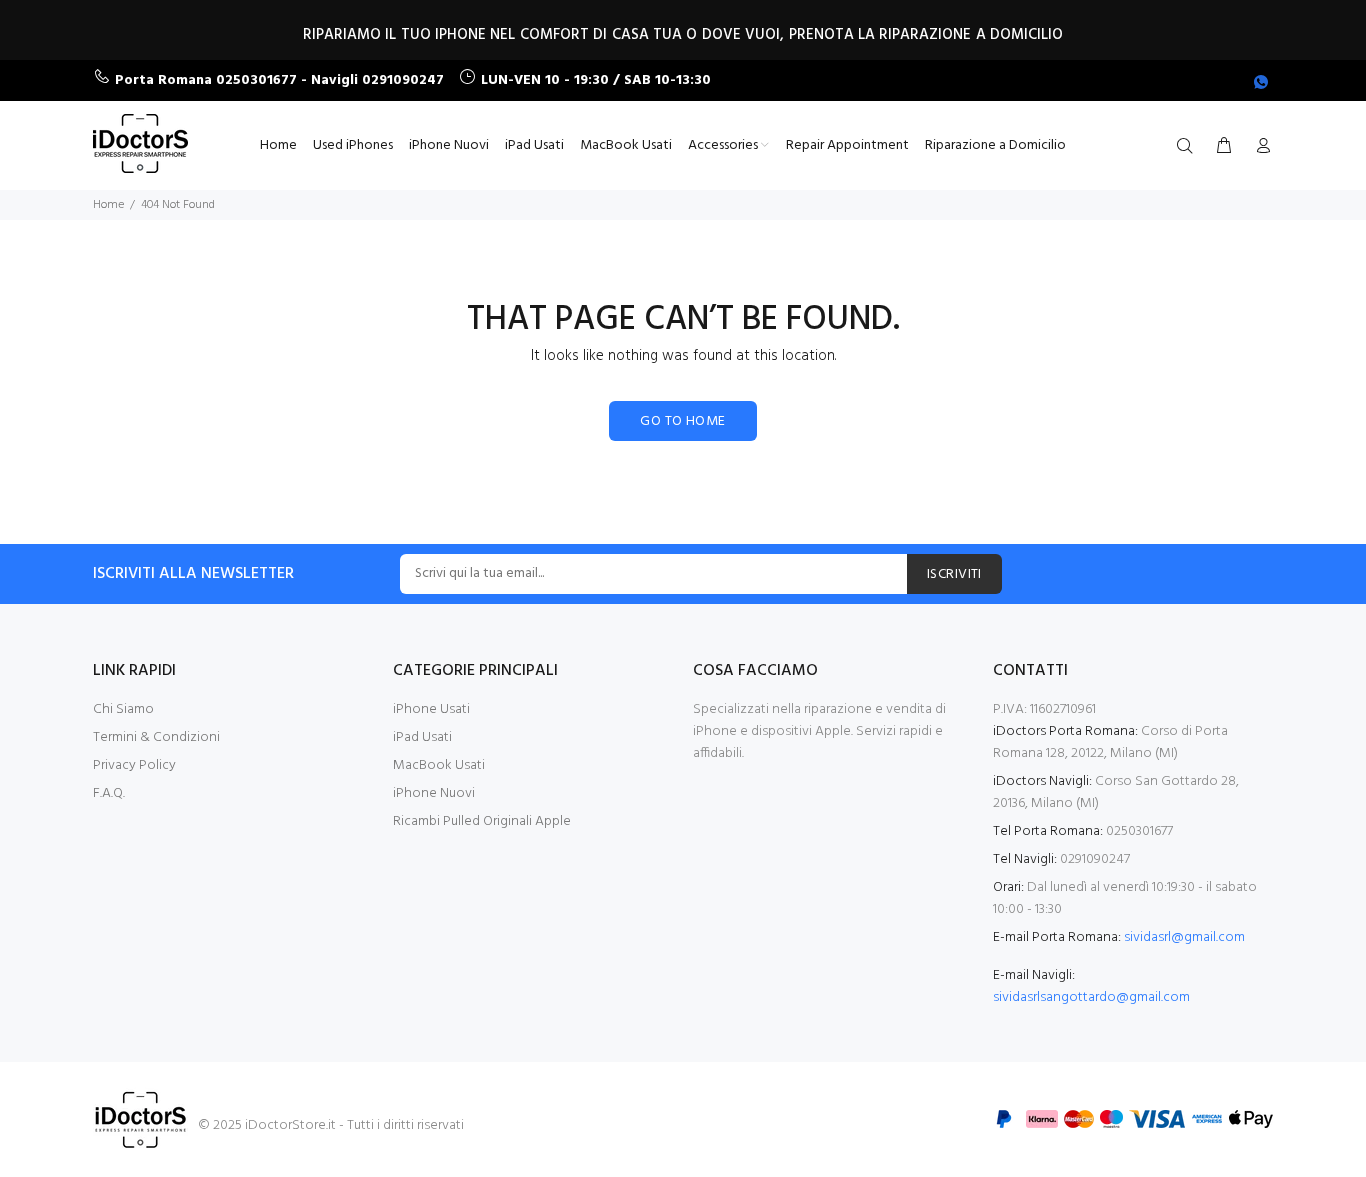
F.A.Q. (109, 793)
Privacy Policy (134, 765)
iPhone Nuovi (434, 793)
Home (108, 205)
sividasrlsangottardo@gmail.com (1091, 997)
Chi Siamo (123, 709)
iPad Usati (422, 737)
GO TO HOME (682, 421)
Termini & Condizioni (156, 737)
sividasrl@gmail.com (1184, 937)
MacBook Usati (439, 765)
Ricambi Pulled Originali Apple (482, 821)
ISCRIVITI (954, 574)
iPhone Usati (431, 709)
